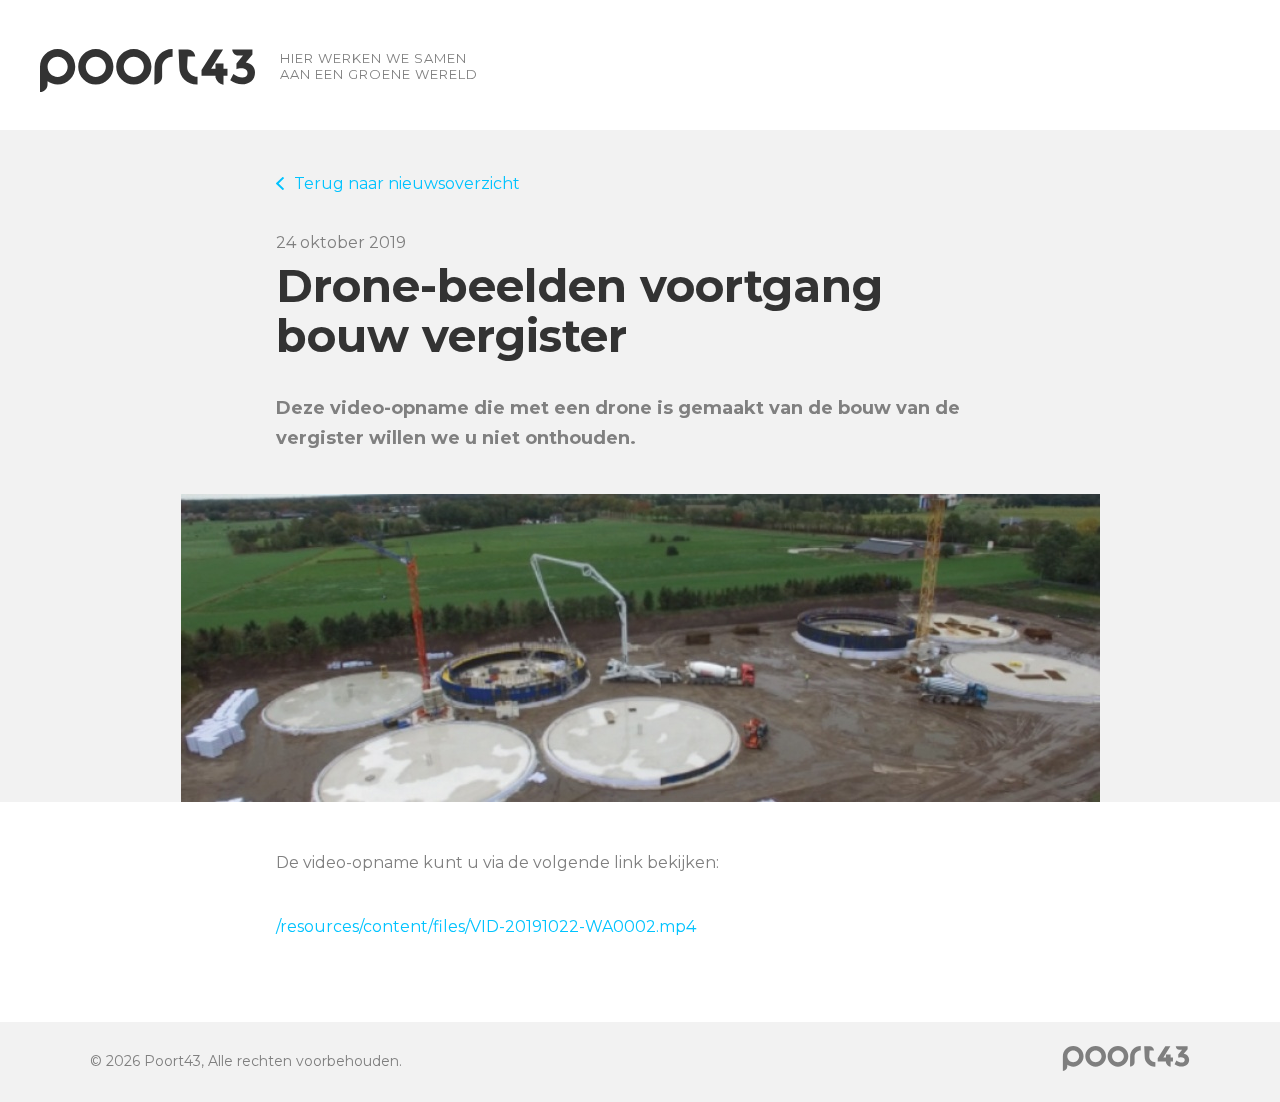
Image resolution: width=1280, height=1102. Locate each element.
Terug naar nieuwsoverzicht (407, 183)
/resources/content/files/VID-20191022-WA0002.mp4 (486, 926)
